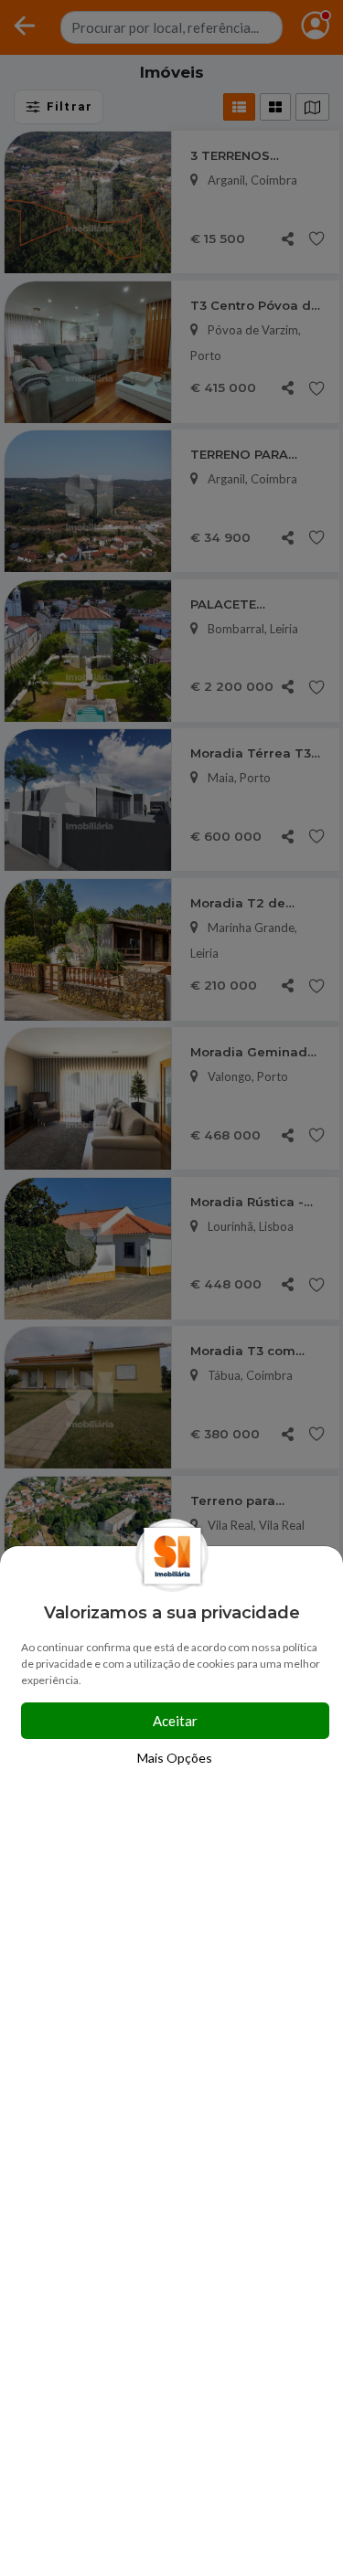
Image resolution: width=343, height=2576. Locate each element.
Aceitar (175, 1721)
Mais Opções (175, 1758)
